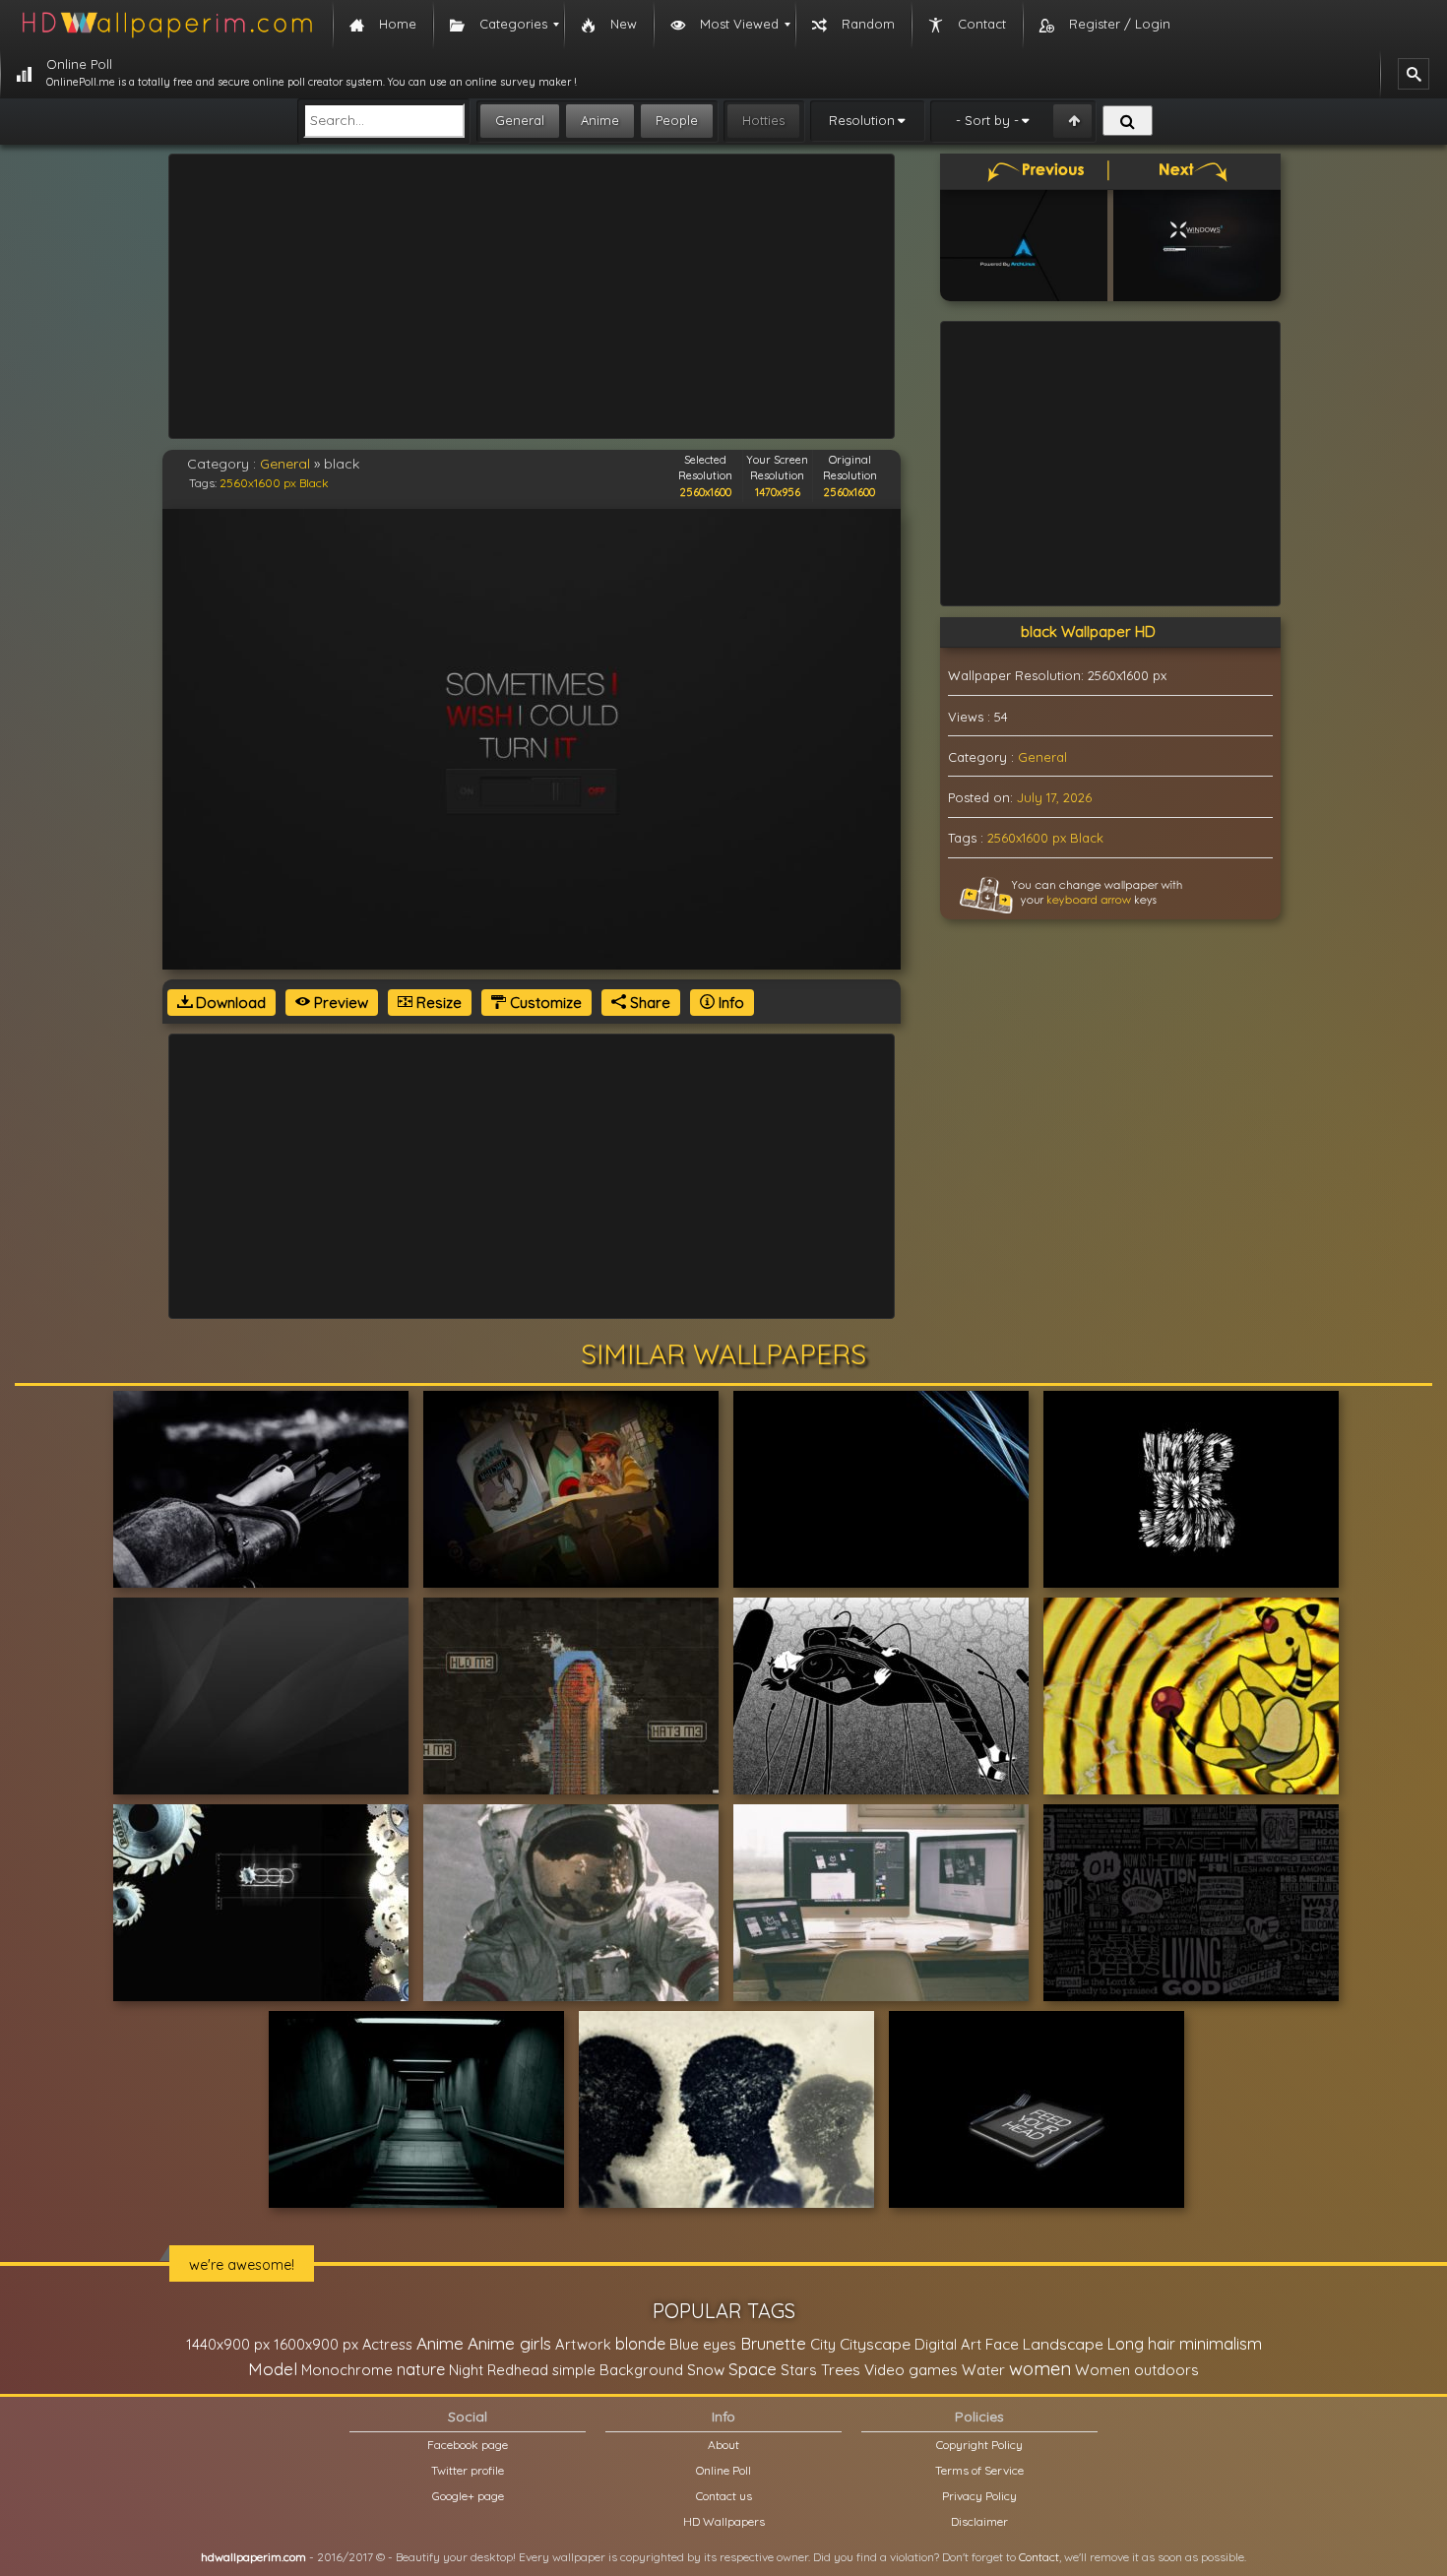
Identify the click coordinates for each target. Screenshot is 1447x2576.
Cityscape (875, 2344)
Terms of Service (979, 2470)
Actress (387, 2344)
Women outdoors (1137, 2370)
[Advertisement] (532, 296)
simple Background (618, 2370)
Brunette (773, 2343)
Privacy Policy (979, 2496)
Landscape (1063, 2344)
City (823, 2344)
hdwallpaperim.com (253, 2557)
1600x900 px (316, 2344)
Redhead (518, 2370)
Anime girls (509, 2343)
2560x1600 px (258, 483)
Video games (911, 2370)
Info (729, 1003)
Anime (600, 120)
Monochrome (347, 2370)
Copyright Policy (979, 2445)
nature (421, 2369)
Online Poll (723, 2470)
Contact (1039, 2557)
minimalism (1221, 2343)
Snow (706, 2370)
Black (314, 483)
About (723, 2445)
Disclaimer (979, 2521)
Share (648, 1003)
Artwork (583, 2344)
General (520, 120)
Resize (437, 1003)
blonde (640, 2344)
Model (273, 2369)
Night (466, 2370)
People (677, 120)
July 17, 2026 (1054, 797)
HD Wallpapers (724, 2521)
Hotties (763, 120)
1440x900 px (228, 2344)
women (1040, 2368)
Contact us (724, 2496)
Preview (339, 1003)
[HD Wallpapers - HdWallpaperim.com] (166, 25)
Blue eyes (703, 2344)
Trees (841, 2369)
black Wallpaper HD (1088, 631)
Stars (799, 2370)
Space (753, 2369)
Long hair (1141, 2344)
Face (1002, 2344)
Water (983, 2370)
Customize (544, 1003)
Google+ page (468, 2496)
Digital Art (948, 2344)
